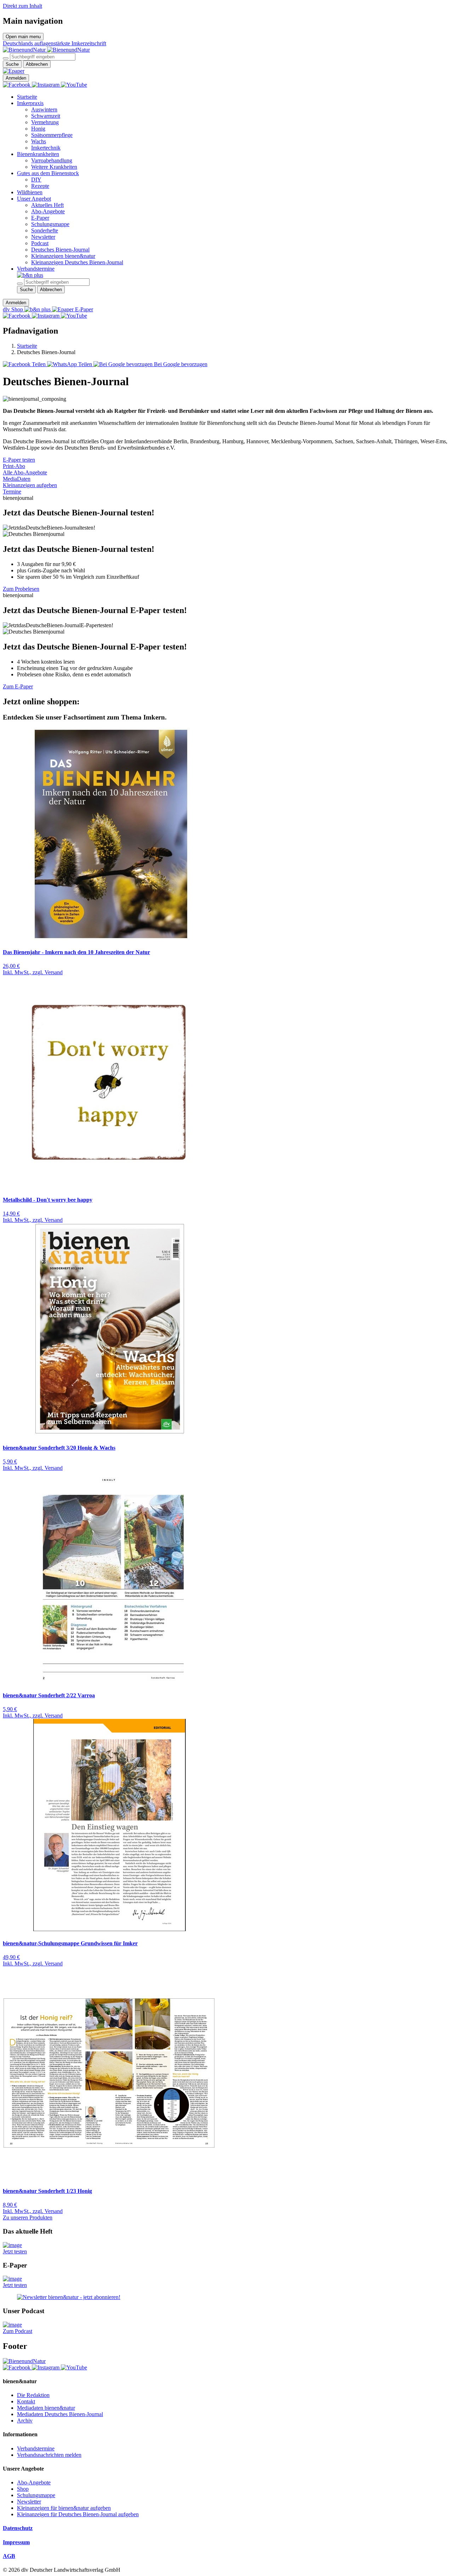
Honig (38, 129)
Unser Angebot (34, 199)
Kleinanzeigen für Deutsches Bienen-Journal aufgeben (78, 2514)
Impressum (16, 2542)
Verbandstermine (36, 269)
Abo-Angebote (48, 211)
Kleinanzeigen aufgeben (30, 485)
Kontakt (26, 2401)
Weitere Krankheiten (54, 167)
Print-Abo (14, 466)
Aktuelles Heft (47, 205)
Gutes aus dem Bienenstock (48, 173)
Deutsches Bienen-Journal (60, 250)
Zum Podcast (18, 2331)
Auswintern (44, 109)
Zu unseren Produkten (28, 2217)
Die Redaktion (33, 2395)
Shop (23, 2489)
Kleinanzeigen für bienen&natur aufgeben (64, 2508)
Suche (12, 64)
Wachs (39, 141)
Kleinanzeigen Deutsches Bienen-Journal (77, 262)
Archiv (25, 2421)
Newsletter (43, 237)
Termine (12, 492)
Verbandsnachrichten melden (49, 2455)
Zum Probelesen (21, 589)
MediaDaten (17, 479)
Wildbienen (30, 192)
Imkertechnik (46, 148)
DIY (36, 180)
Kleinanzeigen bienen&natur (63, 256)
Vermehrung (45, 122)
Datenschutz (18, 2528)
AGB (9, 2556)
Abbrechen (37, 64)
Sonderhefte (45, 230)
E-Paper (40, 218)
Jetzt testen (15, 2251)
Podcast (40, 243)
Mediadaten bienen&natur (46, 2408)
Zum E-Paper (18, 686)
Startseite (27, 97)
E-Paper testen (19, 460)
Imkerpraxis (30, 103)
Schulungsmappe (50, 224)
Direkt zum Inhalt (22, 6)
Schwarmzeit (46, 116)
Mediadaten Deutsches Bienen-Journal (60, 2414)
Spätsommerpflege (52, 135)
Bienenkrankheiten (38, 154)
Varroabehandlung (52, 160)
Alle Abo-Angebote (25, 472)
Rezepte (40, 186)
